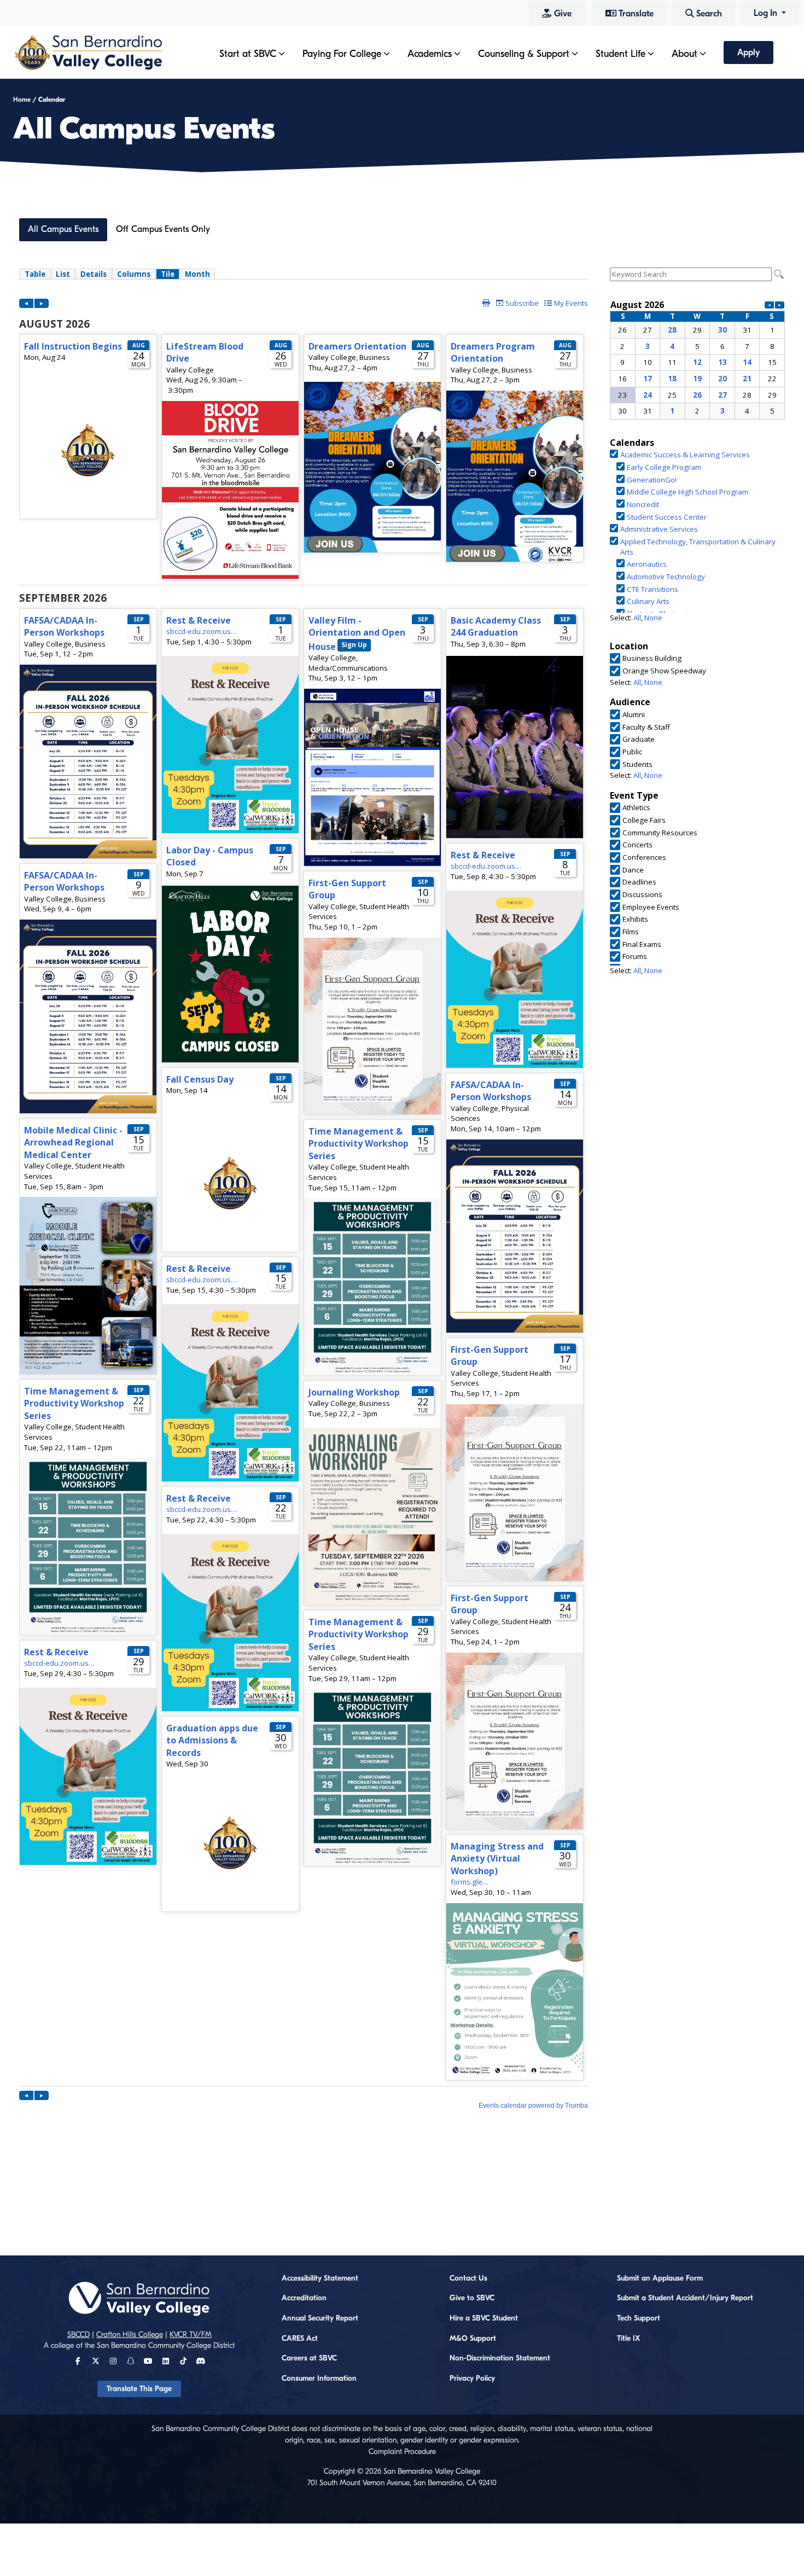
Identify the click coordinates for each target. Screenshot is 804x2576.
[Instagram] (113, 2362)
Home (22, 100)
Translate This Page (139, 2389)
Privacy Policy (472, 2379)
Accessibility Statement (320, 2278)
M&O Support (473, 2339)
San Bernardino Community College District (166, 2346)
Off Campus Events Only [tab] (163, 229)
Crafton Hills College (130, 2335)
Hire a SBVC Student (484, 2318)
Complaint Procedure (402, 2452)
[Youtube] (148, 2362)
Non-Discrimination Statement (500, 2358)
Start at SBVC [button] (248, 54)
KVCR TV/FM (191, 2335)
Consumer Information (319, 2379)
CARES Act (300, 2339)
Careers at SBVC (309, 2358)
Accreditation (304, 2298)
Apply (748, 53)
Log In (767, 13)
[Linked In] (166, 2362)
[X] (96, 2362)
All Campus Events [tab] (63, 229)
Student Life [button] (621, 54)
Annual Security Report (320, 2318)
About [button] (684, 54)
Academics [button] (430, 54)
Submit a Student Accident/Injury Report (685, 2298)
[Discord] (200, 2362)
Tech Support (639, 2318)
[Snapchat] (131, 2362)
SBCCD (78, 2335)
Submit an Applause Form (660, 2278)
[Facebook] (78, 2362)
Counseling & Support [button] (524, 54)
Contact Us (468, 2278)
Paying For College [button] (342, 54)
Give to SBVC (472, 2298)
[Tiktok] (183, 2362)
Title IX (628, 2339)
